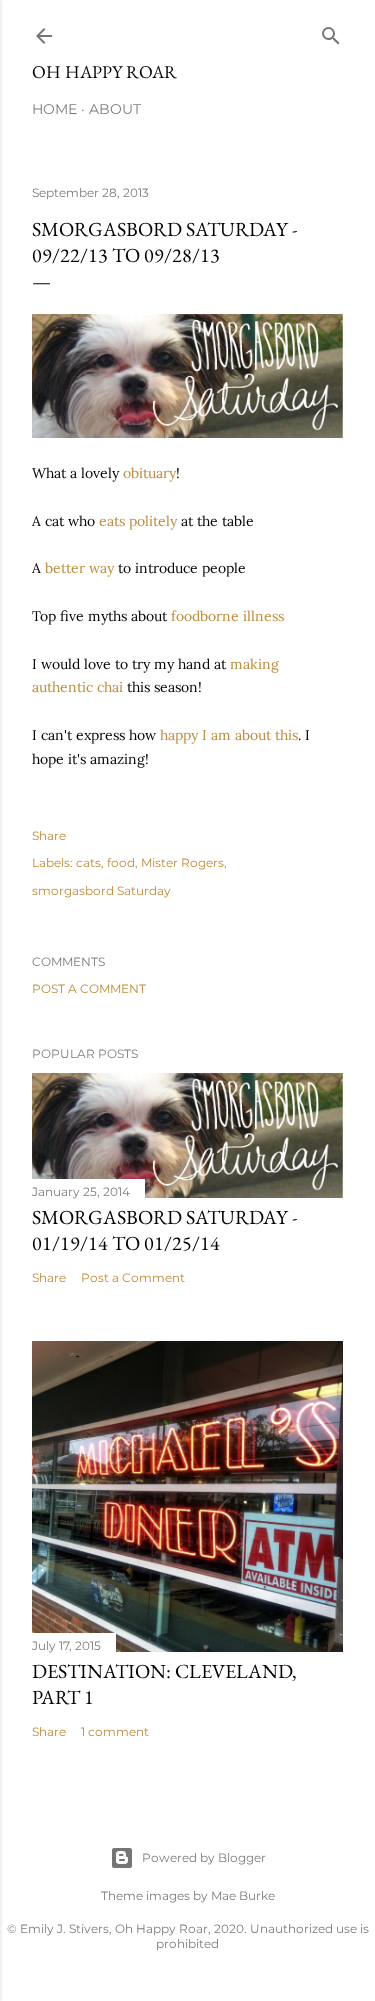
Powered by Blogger (204, 1857)
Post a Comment (89, 988)
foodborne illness (227, 616)
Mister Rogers (182, 862)
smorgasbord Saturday (101, 890)
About (115, 109)
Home (54, 109)
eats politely (138, 521)
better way (79, 568)
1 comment (115, 1731)
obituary (149, 473)
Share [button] (49, 835)
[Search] (331, 31)
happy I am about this (229, 735)
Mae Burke (243, 1895)
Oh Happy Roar (104, 71)
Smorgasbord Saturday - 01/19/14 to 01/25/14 (164, 1230)
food (121, 862)
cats (88, 862)
